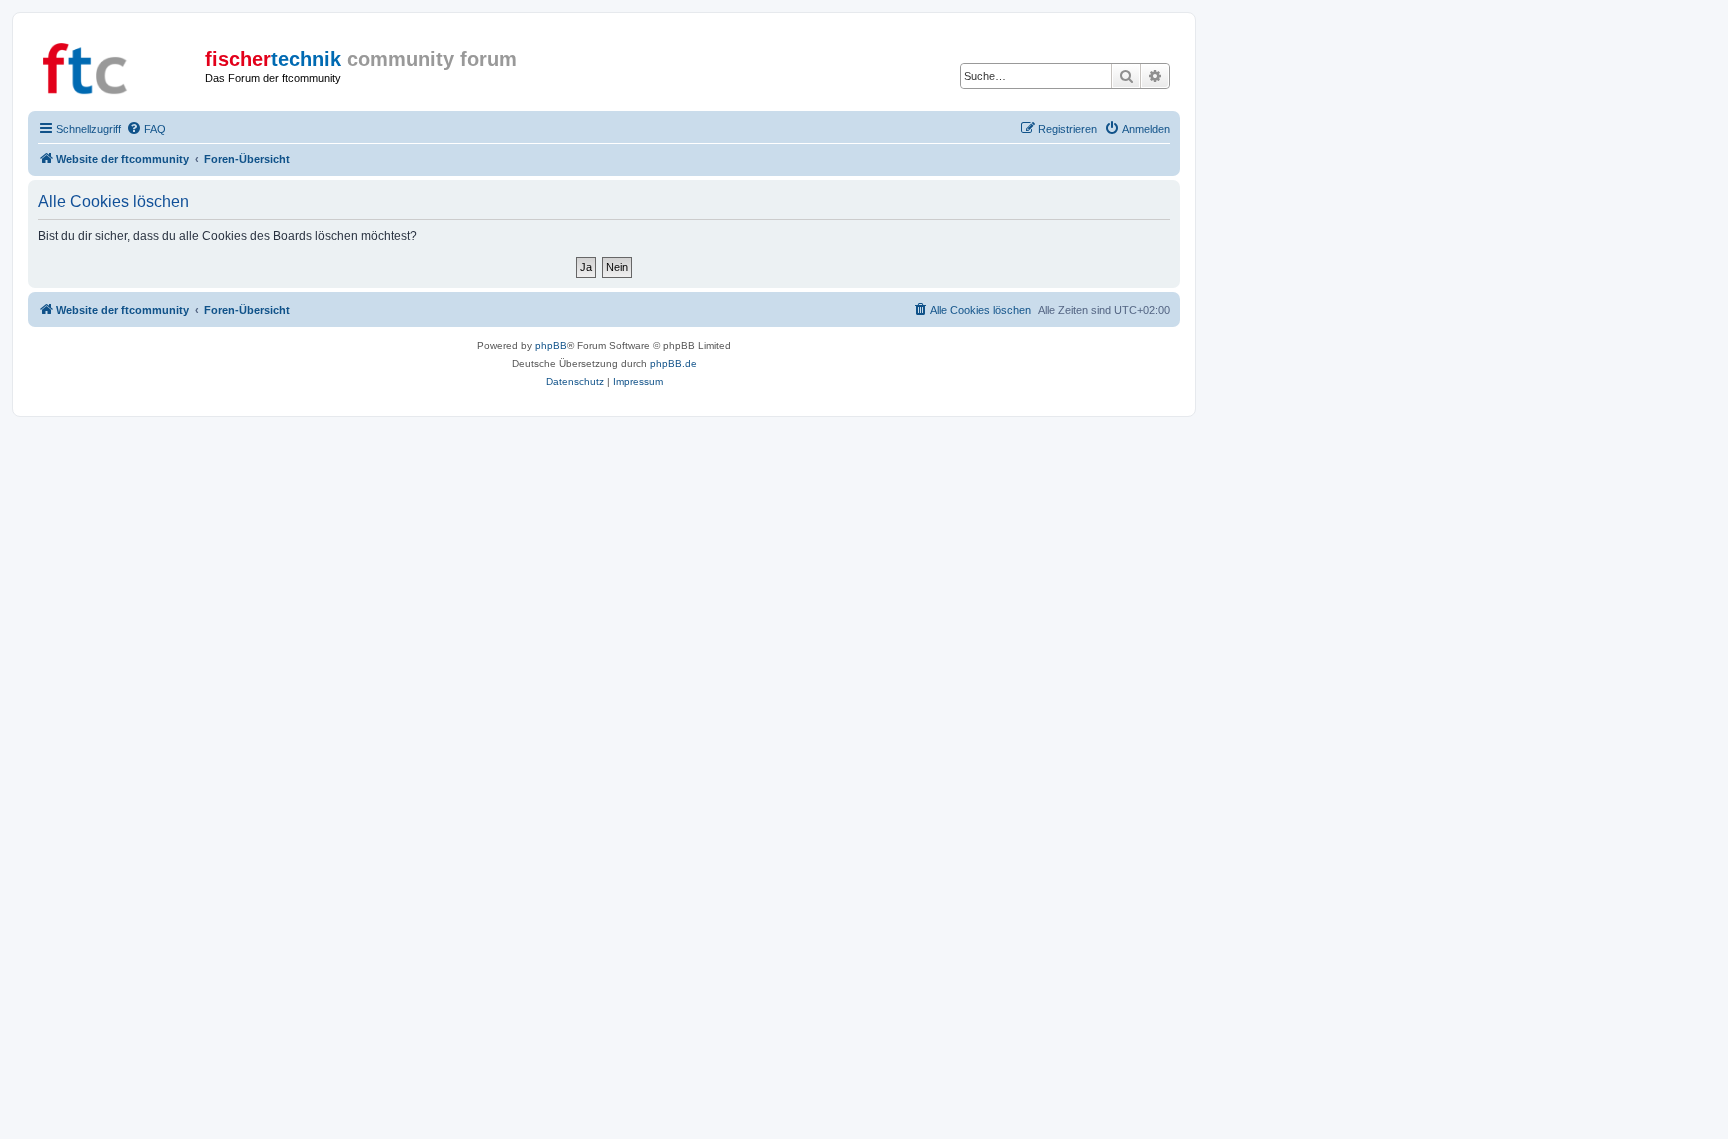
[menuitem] (146, 129)
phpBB (551, 345)
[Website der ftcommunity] (119, 65)
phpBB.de (673, 363)
